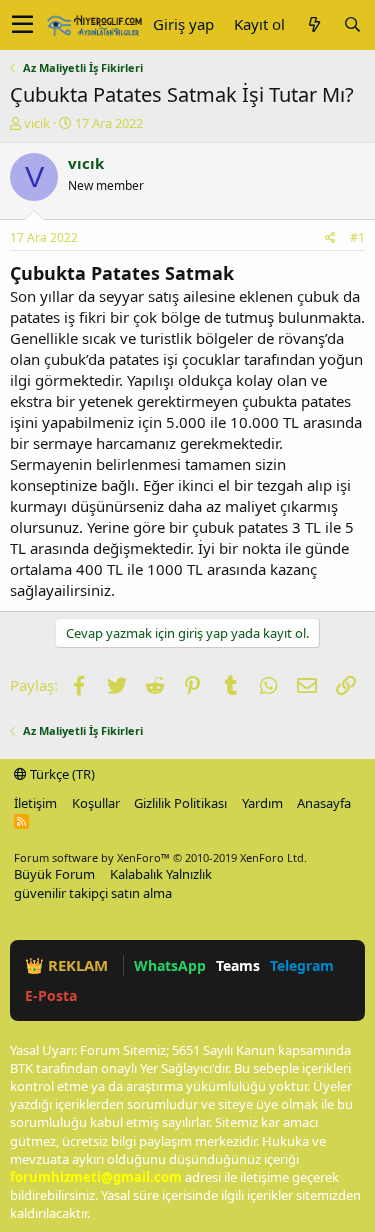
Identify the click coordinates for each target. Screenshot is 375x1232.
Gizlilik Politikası (180, 803)
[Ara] (352, 24)
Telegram (302, 965)
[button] (22, 25)
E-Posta (51, 995)
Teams (238, 965)
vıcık (37, 123)
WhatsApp (170, 965)
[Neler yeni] (314, 24)
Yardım (262, 803)
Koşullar (96, 803)
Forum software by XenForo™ (160, 857)
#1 (357, 237)
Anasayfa (324, 803)
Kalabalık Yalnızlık (161, 874)
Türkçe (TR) (61, 774)
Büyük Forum (54, 874)
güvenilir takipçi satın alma (93, 893)
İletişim (35, 803)
